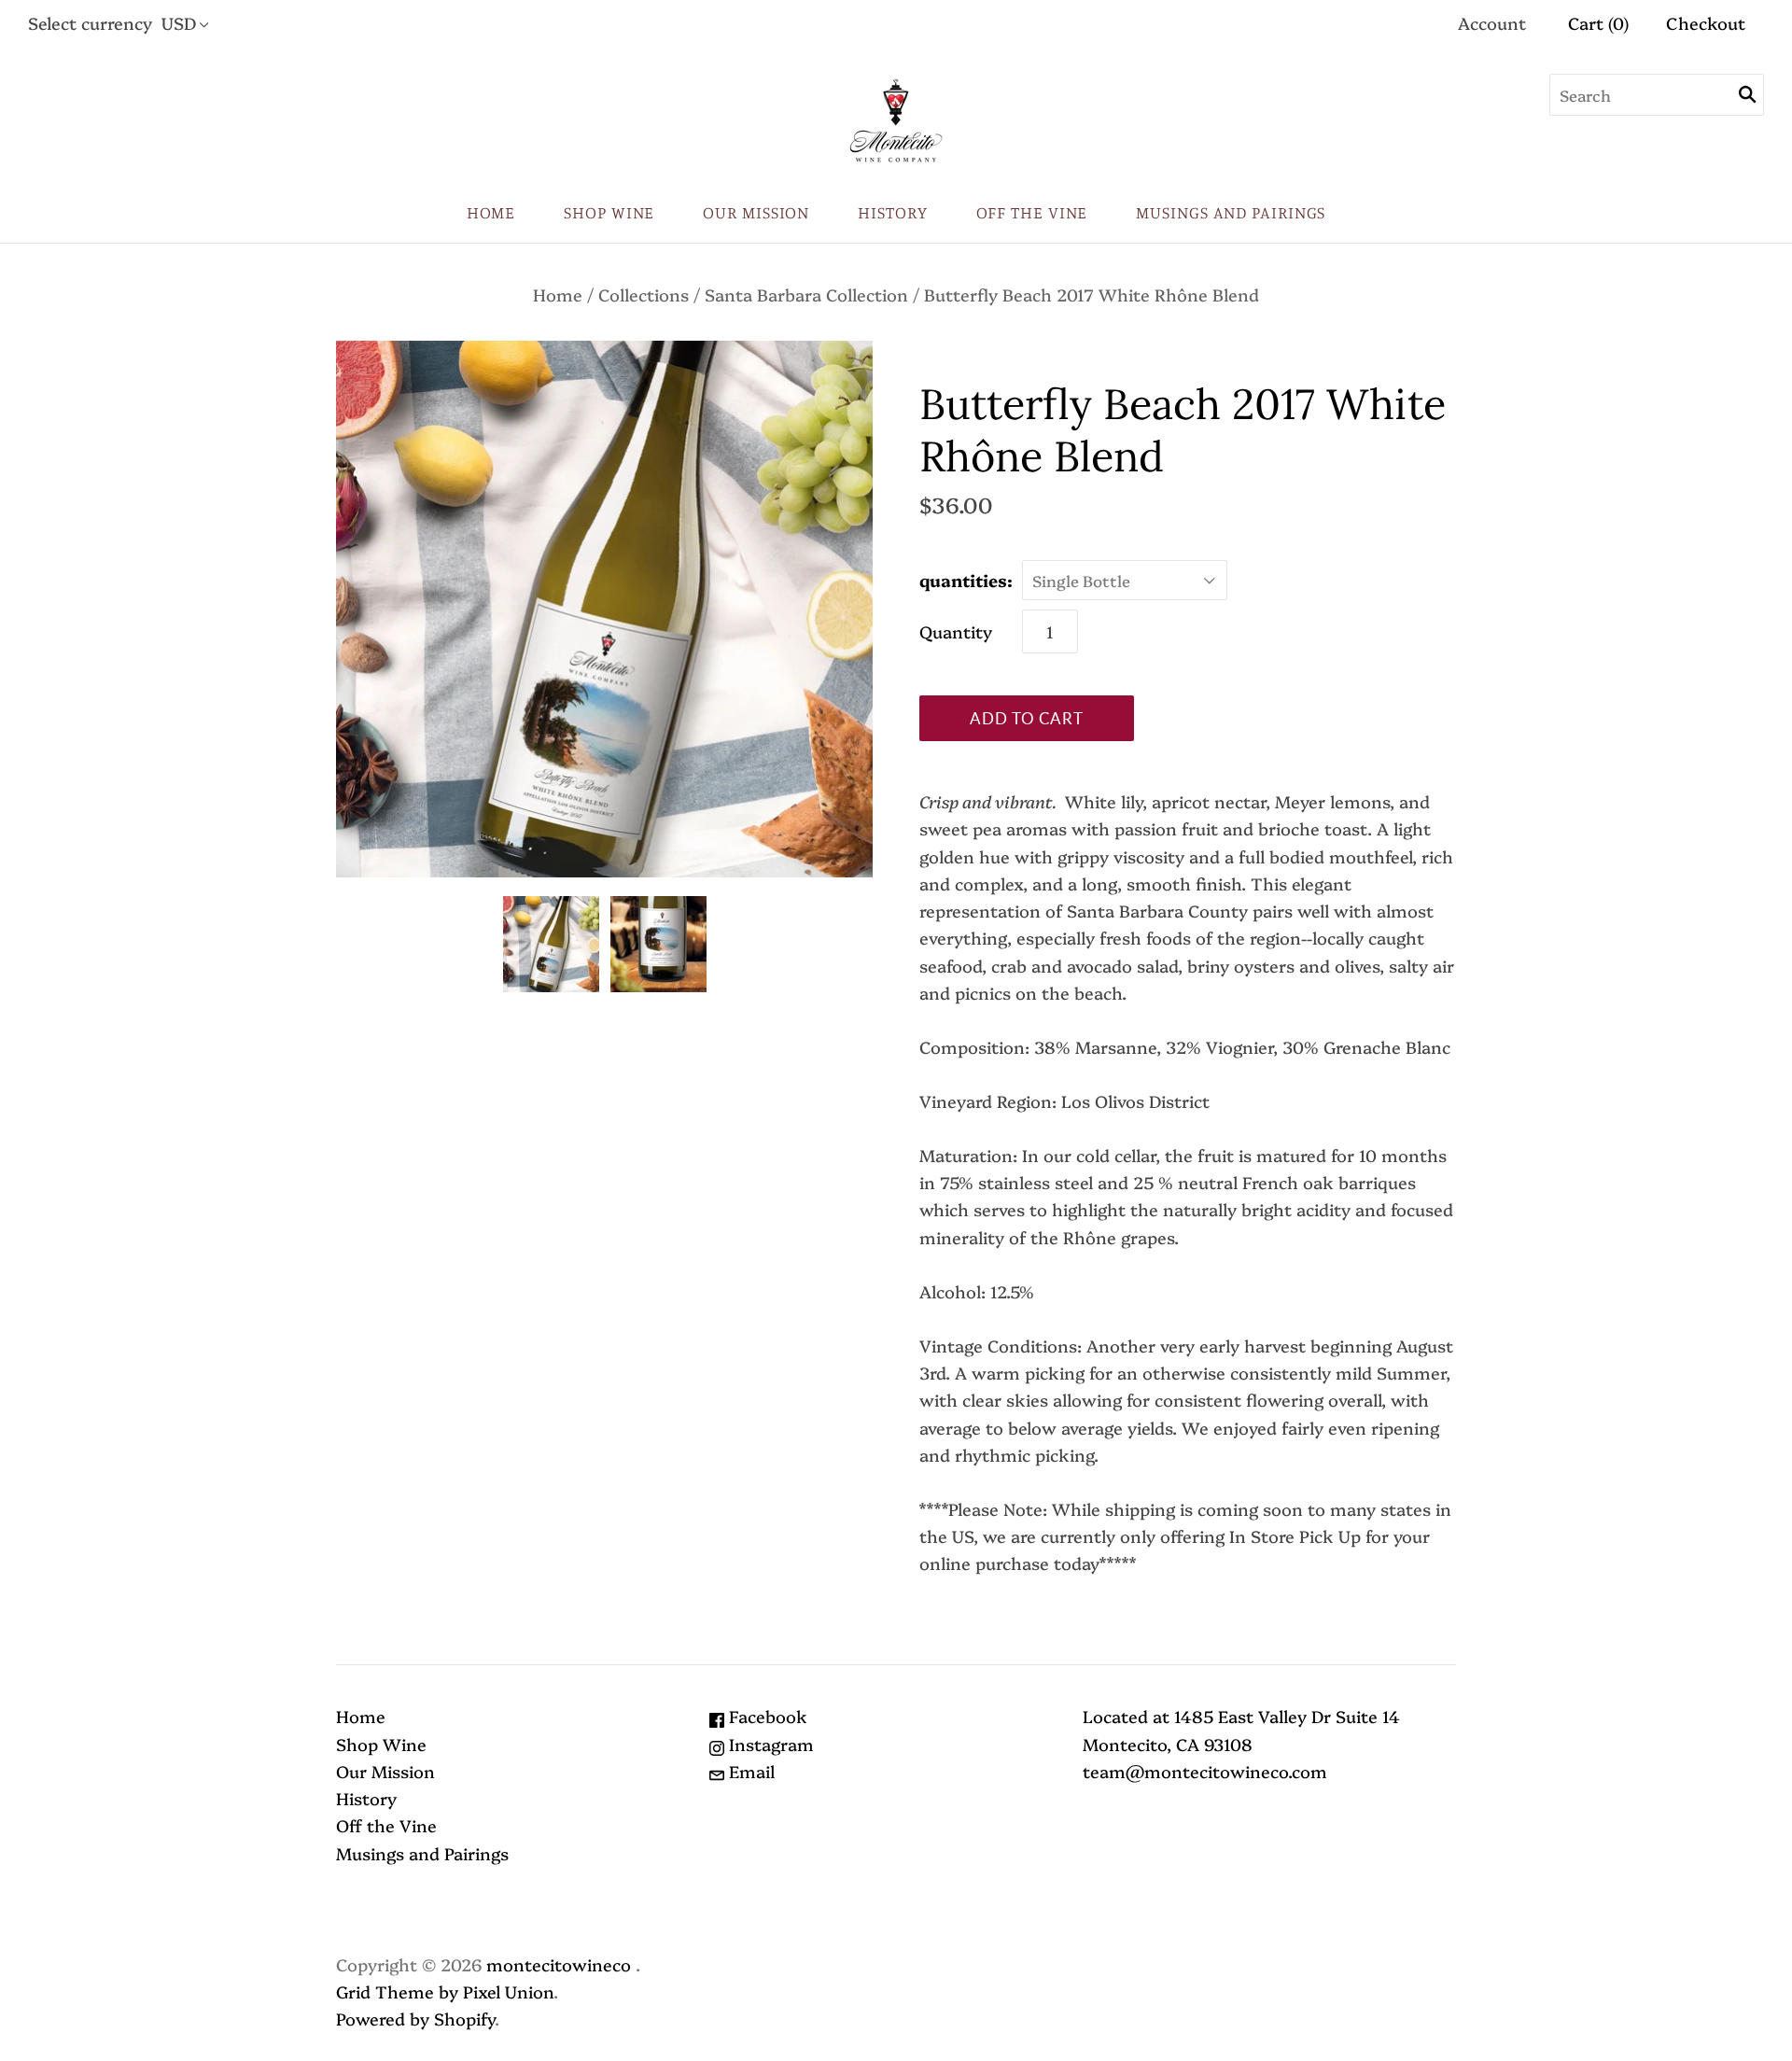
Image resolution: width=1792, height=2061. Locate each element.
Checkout (1706, 23)
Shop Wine (609, 212)
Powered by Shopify (415, 2019)
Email (749, 1771)
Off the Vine (1032, 212)
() (1598, 23)
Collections (644, 294)
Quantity (956, 631)
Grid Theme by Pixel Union (445, 1991)
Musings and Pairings (1231, 212)
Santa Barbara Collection (806, 294)
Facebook (766, 1716)
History (892, 212)
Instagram (769, 1744)
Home (491, 212)
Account (1492, 23)
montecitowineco (559, 1964)
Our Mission (756, 212)
